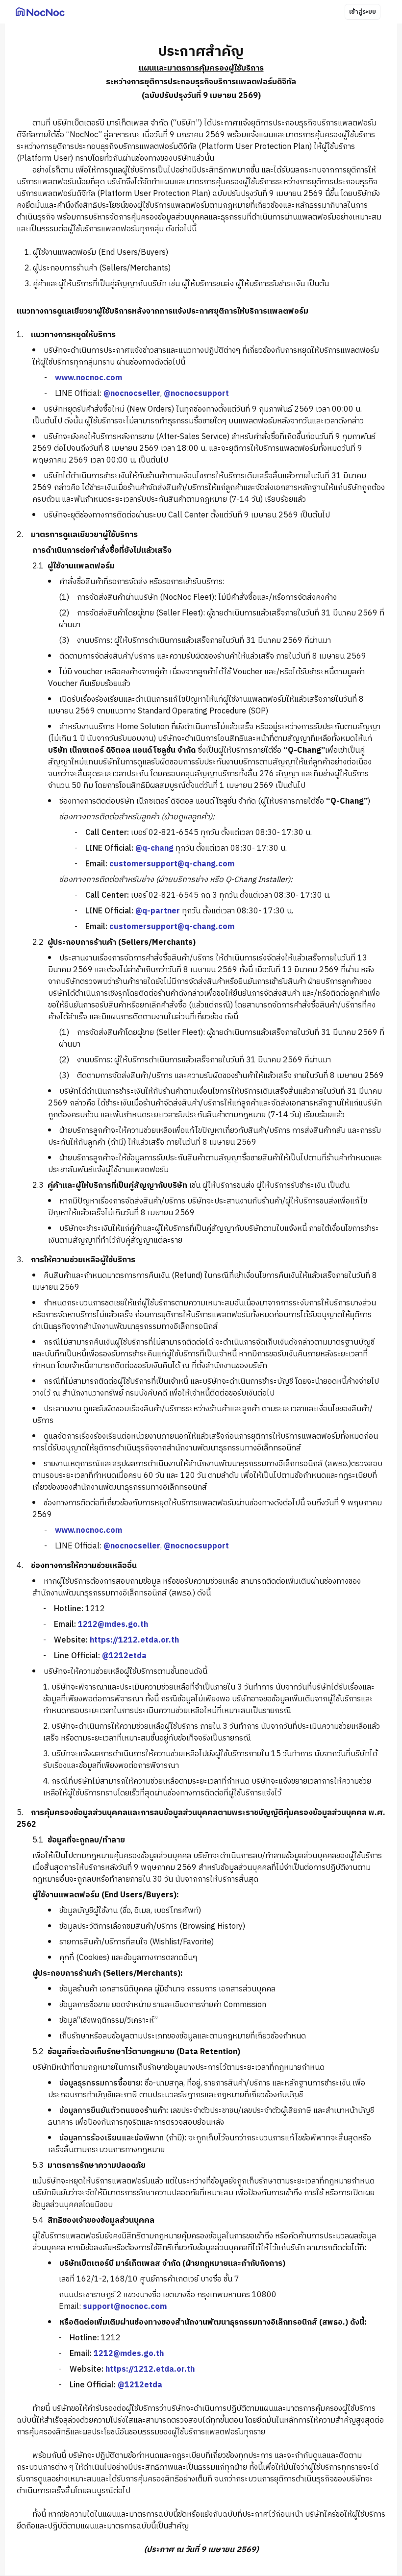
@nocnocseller (132, 394)
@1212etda (124, 1656)
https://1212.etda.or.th (134, 1640)
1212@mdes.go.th (113, 1625)
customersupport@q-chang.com (172, 864)
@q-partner (158, 911)
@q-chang (154, 848)
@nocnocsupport (196, 394)
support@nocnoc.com (125, 2307)
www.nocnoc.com (88, 378)
